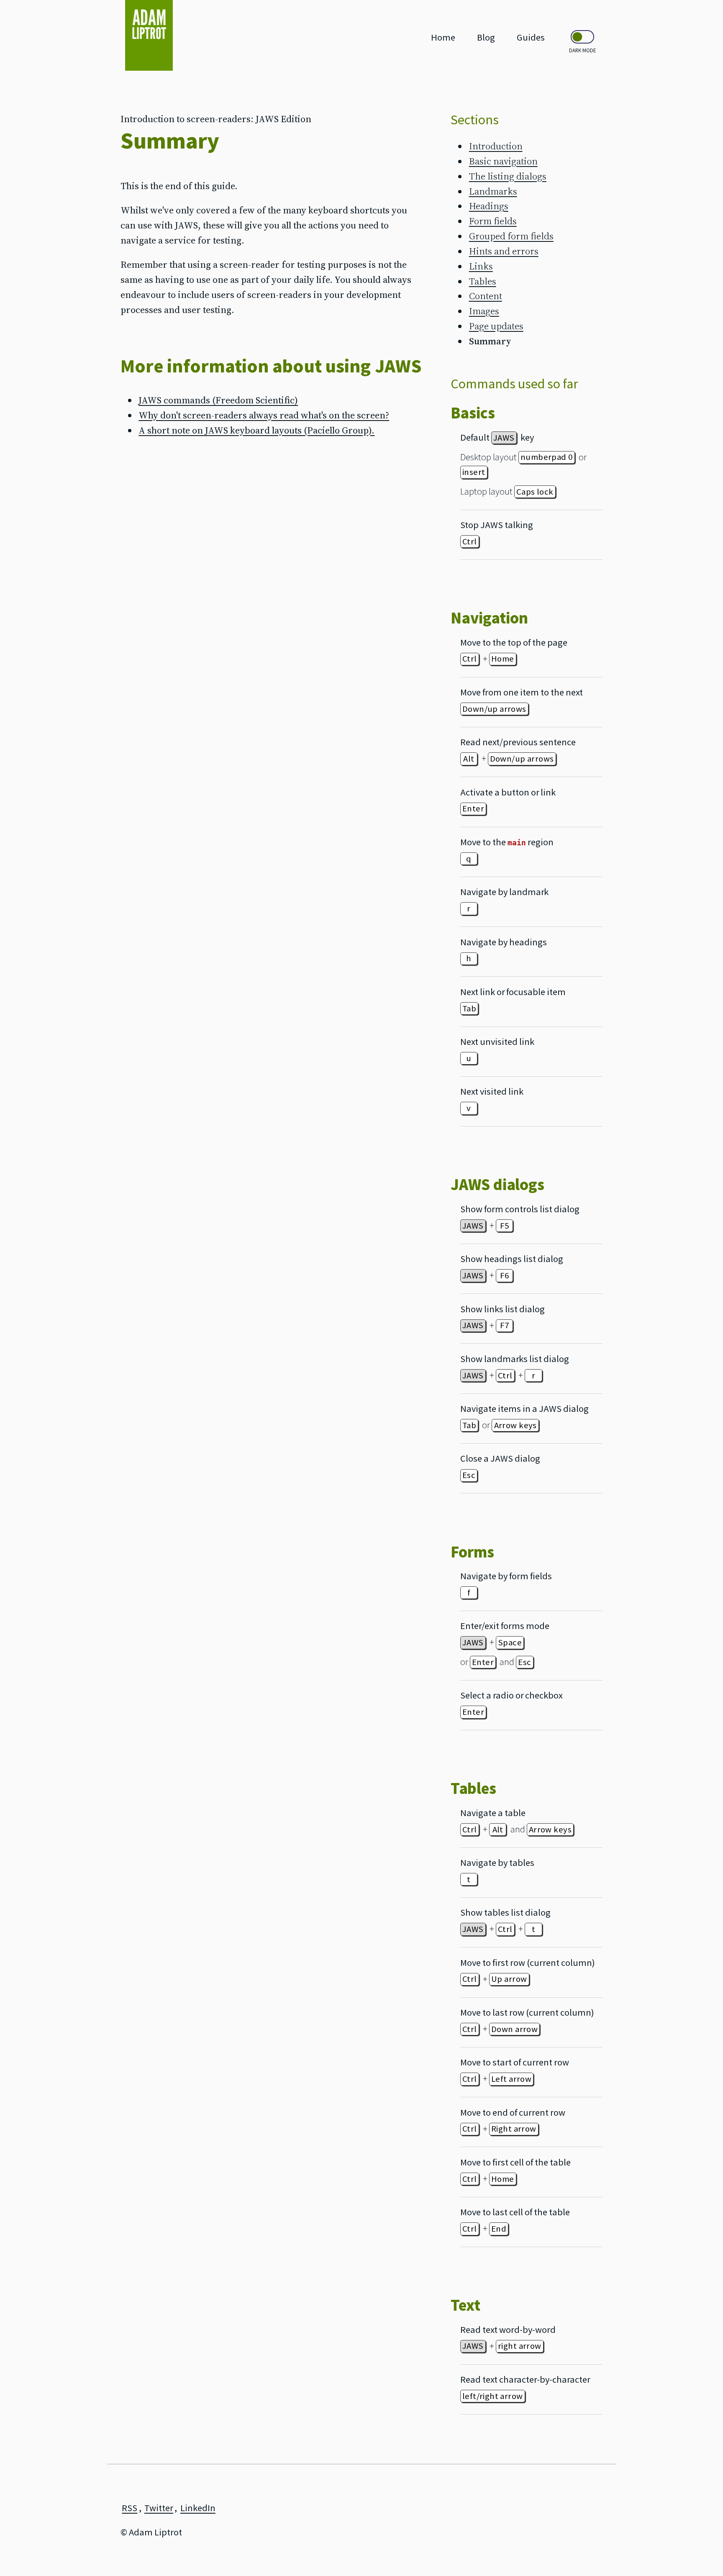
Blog (486, 37)
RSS (129, 2508)
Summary (490, 341)
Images (484, 311)
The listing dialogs (508, 176)
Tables (483, 281)
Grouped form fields (511, 236)
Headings (489, 206)
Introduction (496, 146)
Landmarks (493, 191)
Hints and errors (504, 251)
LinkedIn (198, 2508)
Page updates (496, 326)
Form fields (493, 221)
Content (486, 296)
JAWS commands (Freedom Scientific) (218, 400)
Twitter (159, 2508)
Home (443, 37)
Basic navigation (503, 161)
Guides (531, 37)
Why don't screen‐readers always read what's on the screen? (264, 415)
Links (481, 266)
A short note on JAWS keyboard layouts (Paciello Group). (256, 430)
